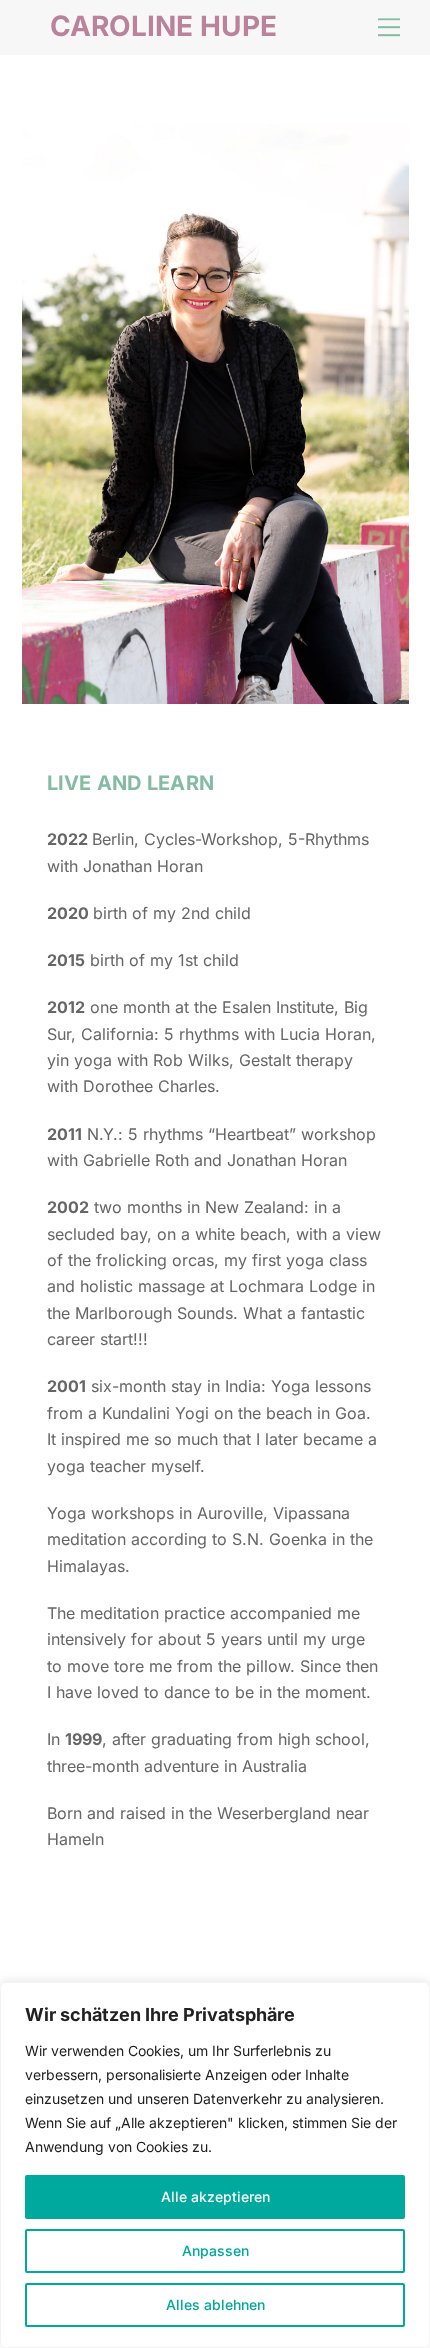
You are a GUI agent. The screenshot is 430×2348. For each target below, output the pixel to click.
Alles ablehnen (215, 2304)
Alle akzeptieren (215, 2196)
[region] (215, 2165)
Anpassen (215, 2250)
